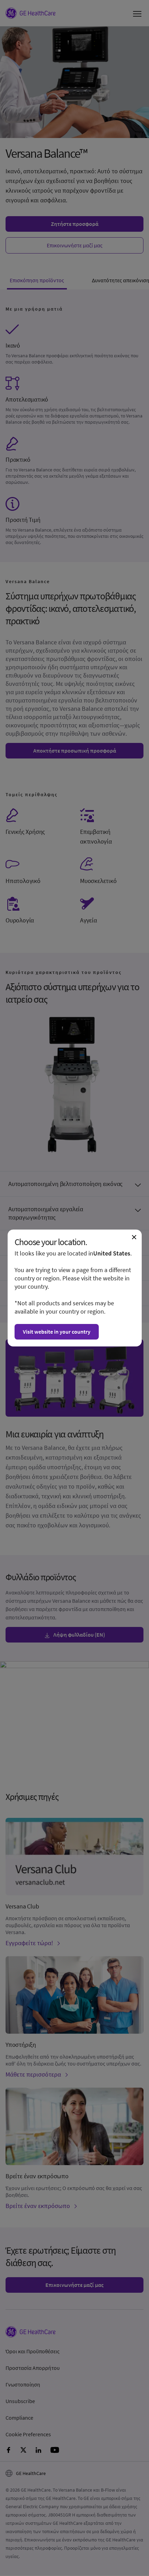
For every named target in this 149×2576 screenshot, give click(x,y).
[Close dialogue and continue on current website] (134, 1237)
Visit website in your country (57, 1332)
